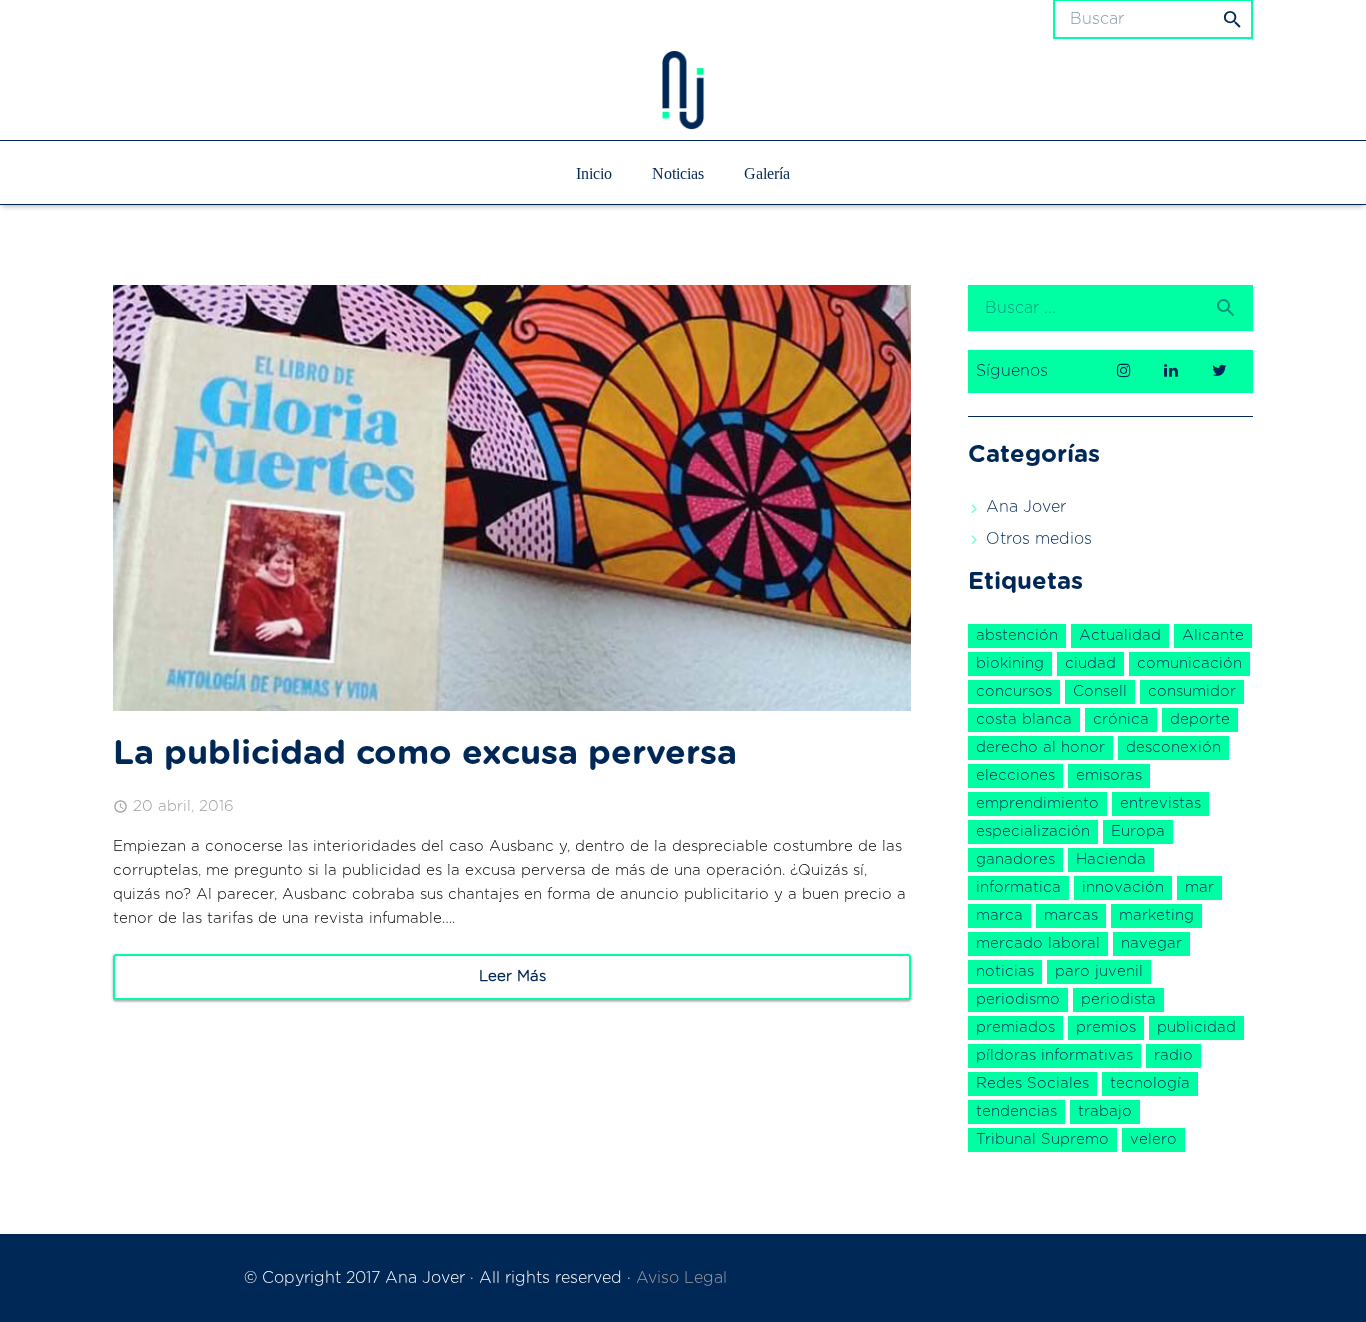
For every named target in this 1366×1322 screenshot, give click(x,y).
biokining (1010, 663)
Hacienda (1111, 859)
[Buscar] (1233, 308)
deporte (1200, 719)
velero (1153, 1139)
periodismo (1018, 999)
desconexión (1173, 747)
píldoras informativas (1054, 1055)
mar (1199, 887)
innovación (1123, 887)
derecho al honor (1040, 747)
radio (1173, 1055)
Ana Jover (1026, 507)
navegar (1151, 943)
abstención (1017, 635)
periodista (1118, 999)
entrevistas (1160, 803)
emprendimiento (1037, 803)
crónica (1121, 719)
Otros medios (1039, 539)
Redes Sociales (1032, 1083)
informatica (1018, 887)
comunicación (1189, 663)
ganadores (1015, 859)
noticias (1005, 971)
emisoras (1109, 775)
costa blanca (1024, 719)
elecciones (1015, 775)
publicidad (1196, 1027)
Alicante (1213, 635)
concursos (1014, 691)
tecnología (1150, 1083)
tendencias (1016, 1111)
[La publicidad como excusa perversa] (512, 498)
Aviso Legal (681, 1278)
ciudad (1090, 663)
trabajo (1105, 1111)
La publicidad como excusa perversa (425, 754)
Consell (1100, 691)
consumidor (1192, 691)
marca (999, 915)
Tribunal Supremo (1042, 1139)
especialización (1033, 831)
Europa (1138, 831)
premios (1106, 1027)
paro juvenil (1099, 971)
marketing (1156, 915)
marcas (1071, 915)
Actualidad (1120, 635)
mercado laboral (1038, 943)
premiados (1015, 1027)
